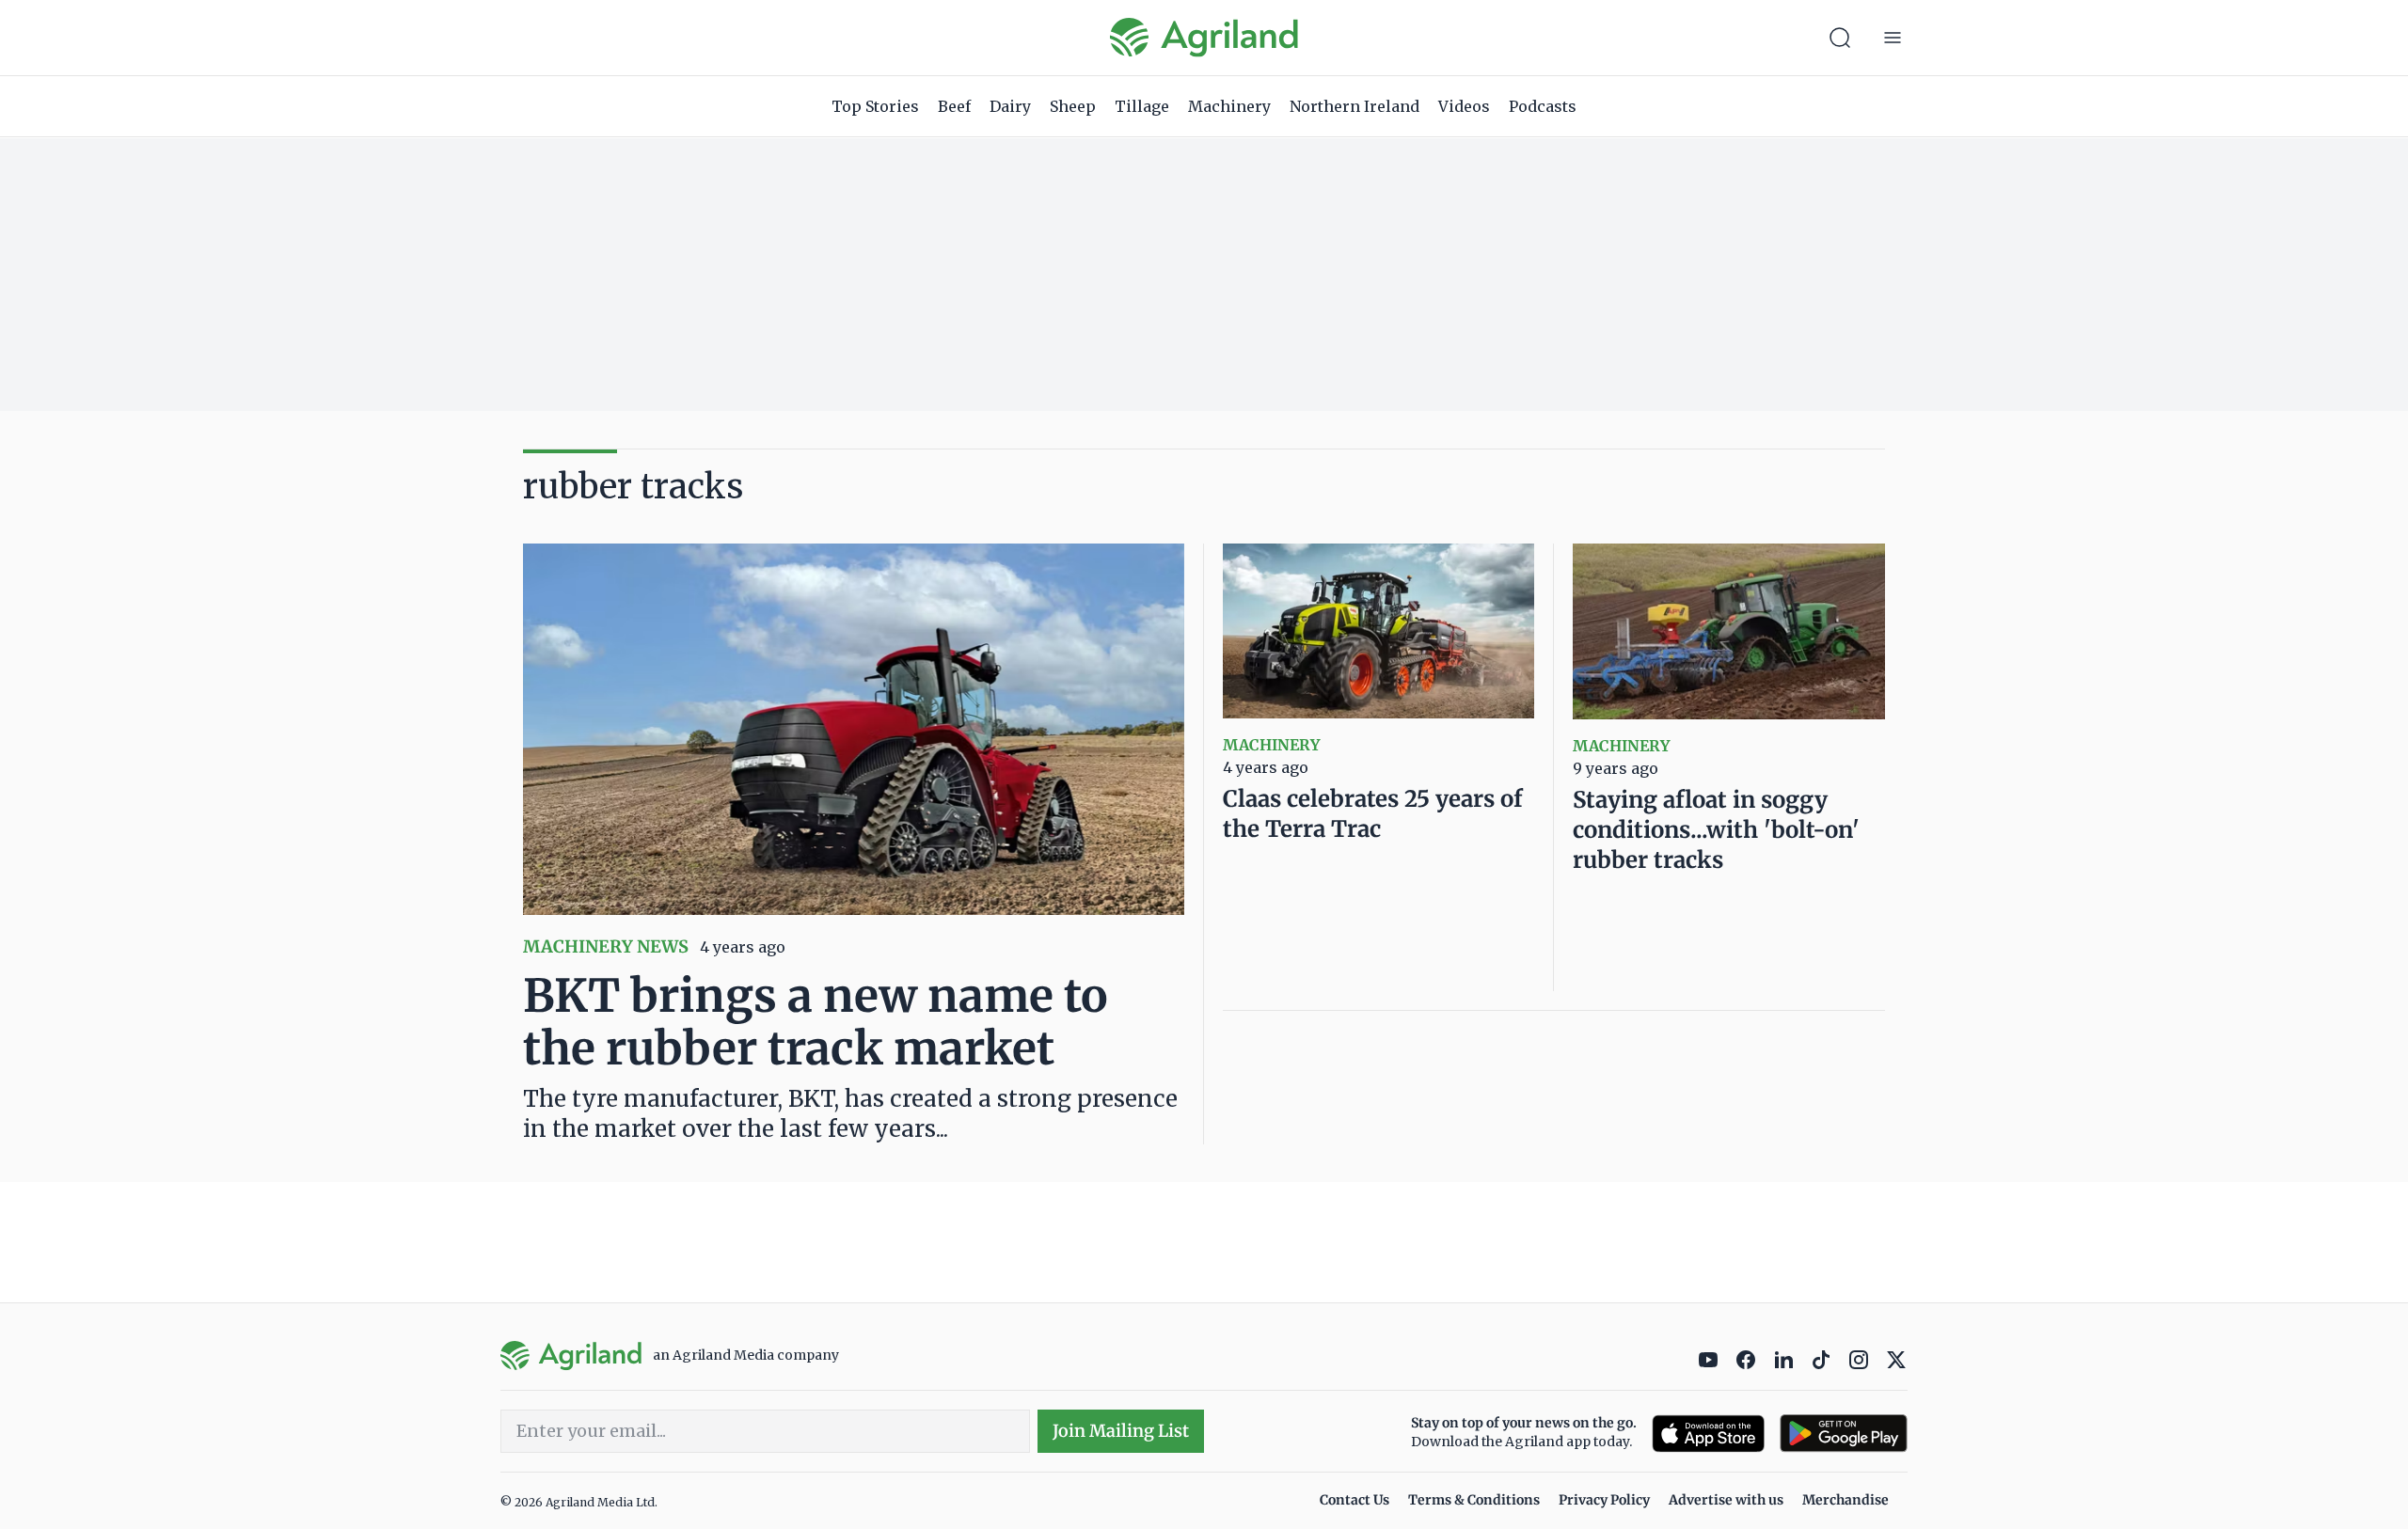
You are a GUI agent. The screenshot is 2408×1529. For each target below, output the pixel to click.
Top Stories (875, 106)
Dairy (1010, 106)
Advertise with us (1726, 1500)
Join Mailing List (1121, 1431)
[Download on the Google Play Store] (1844, 1434)
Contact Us (1354, 1500)
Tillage (1142, 106)
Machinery (1229, 106)
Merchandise (1846, 1500)
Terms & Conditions (1474, 1500)
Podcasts (1543, 106)
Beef (954, 106)
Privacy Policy (1604, 1500)
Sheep (1073, 106)
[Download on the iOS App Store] (1708, 1434)
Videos (1464, 106)
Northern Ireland (1354, 106)
